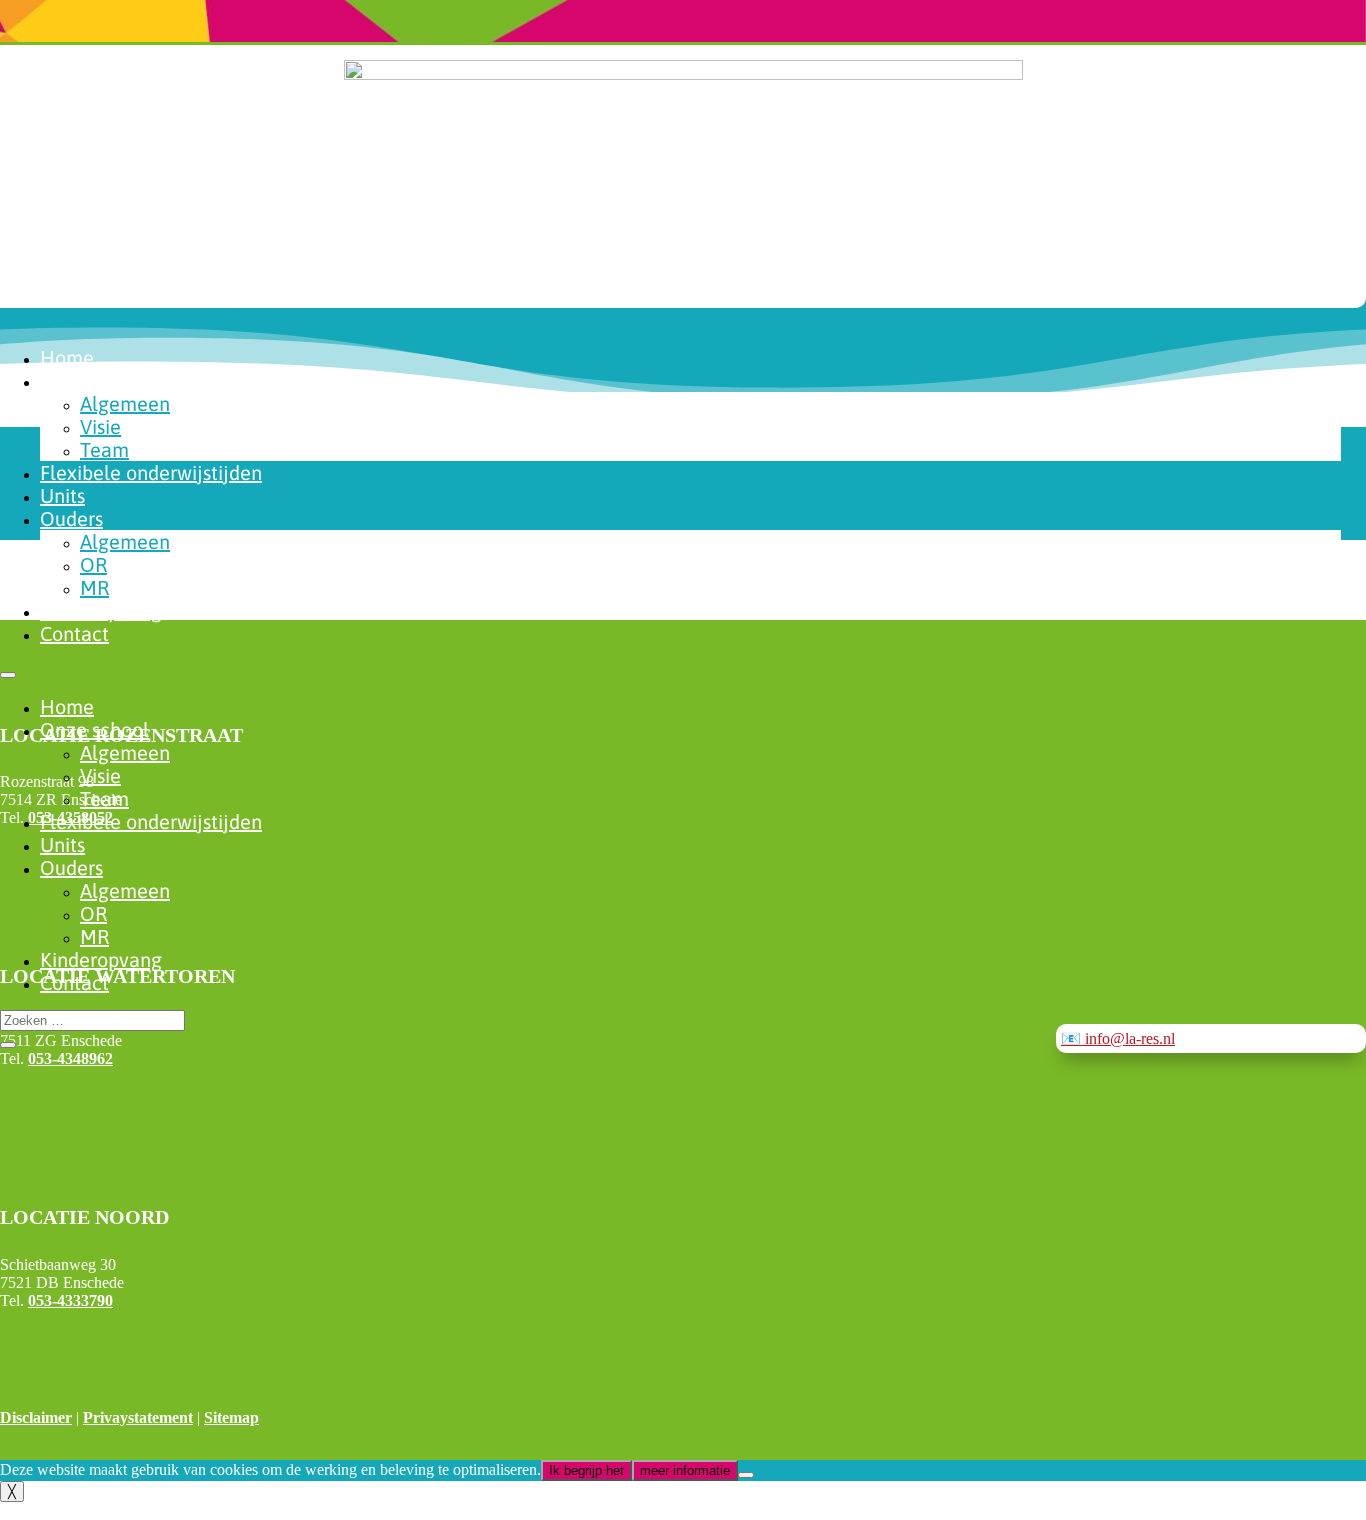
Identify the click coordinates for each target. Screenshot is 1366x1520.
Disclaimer (36, 1417)
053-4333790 (70, 1300)
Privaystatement (138, 1417)
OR (93, 564)
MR (94, 587)
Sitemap (231, 1417)
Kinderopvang (101, 610)
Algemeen (125, 403)
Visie (100, 426)
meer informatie (685, 1470)
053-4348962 (70, 1058)
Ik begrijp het (586, 1470)
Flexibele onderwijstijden (151, 472)
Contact (74, 633)
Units (62, 495)
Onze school (94, 380)
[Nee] (746, 1475)
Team (104, 449)
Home (67, 357)
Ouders (71, 518)
